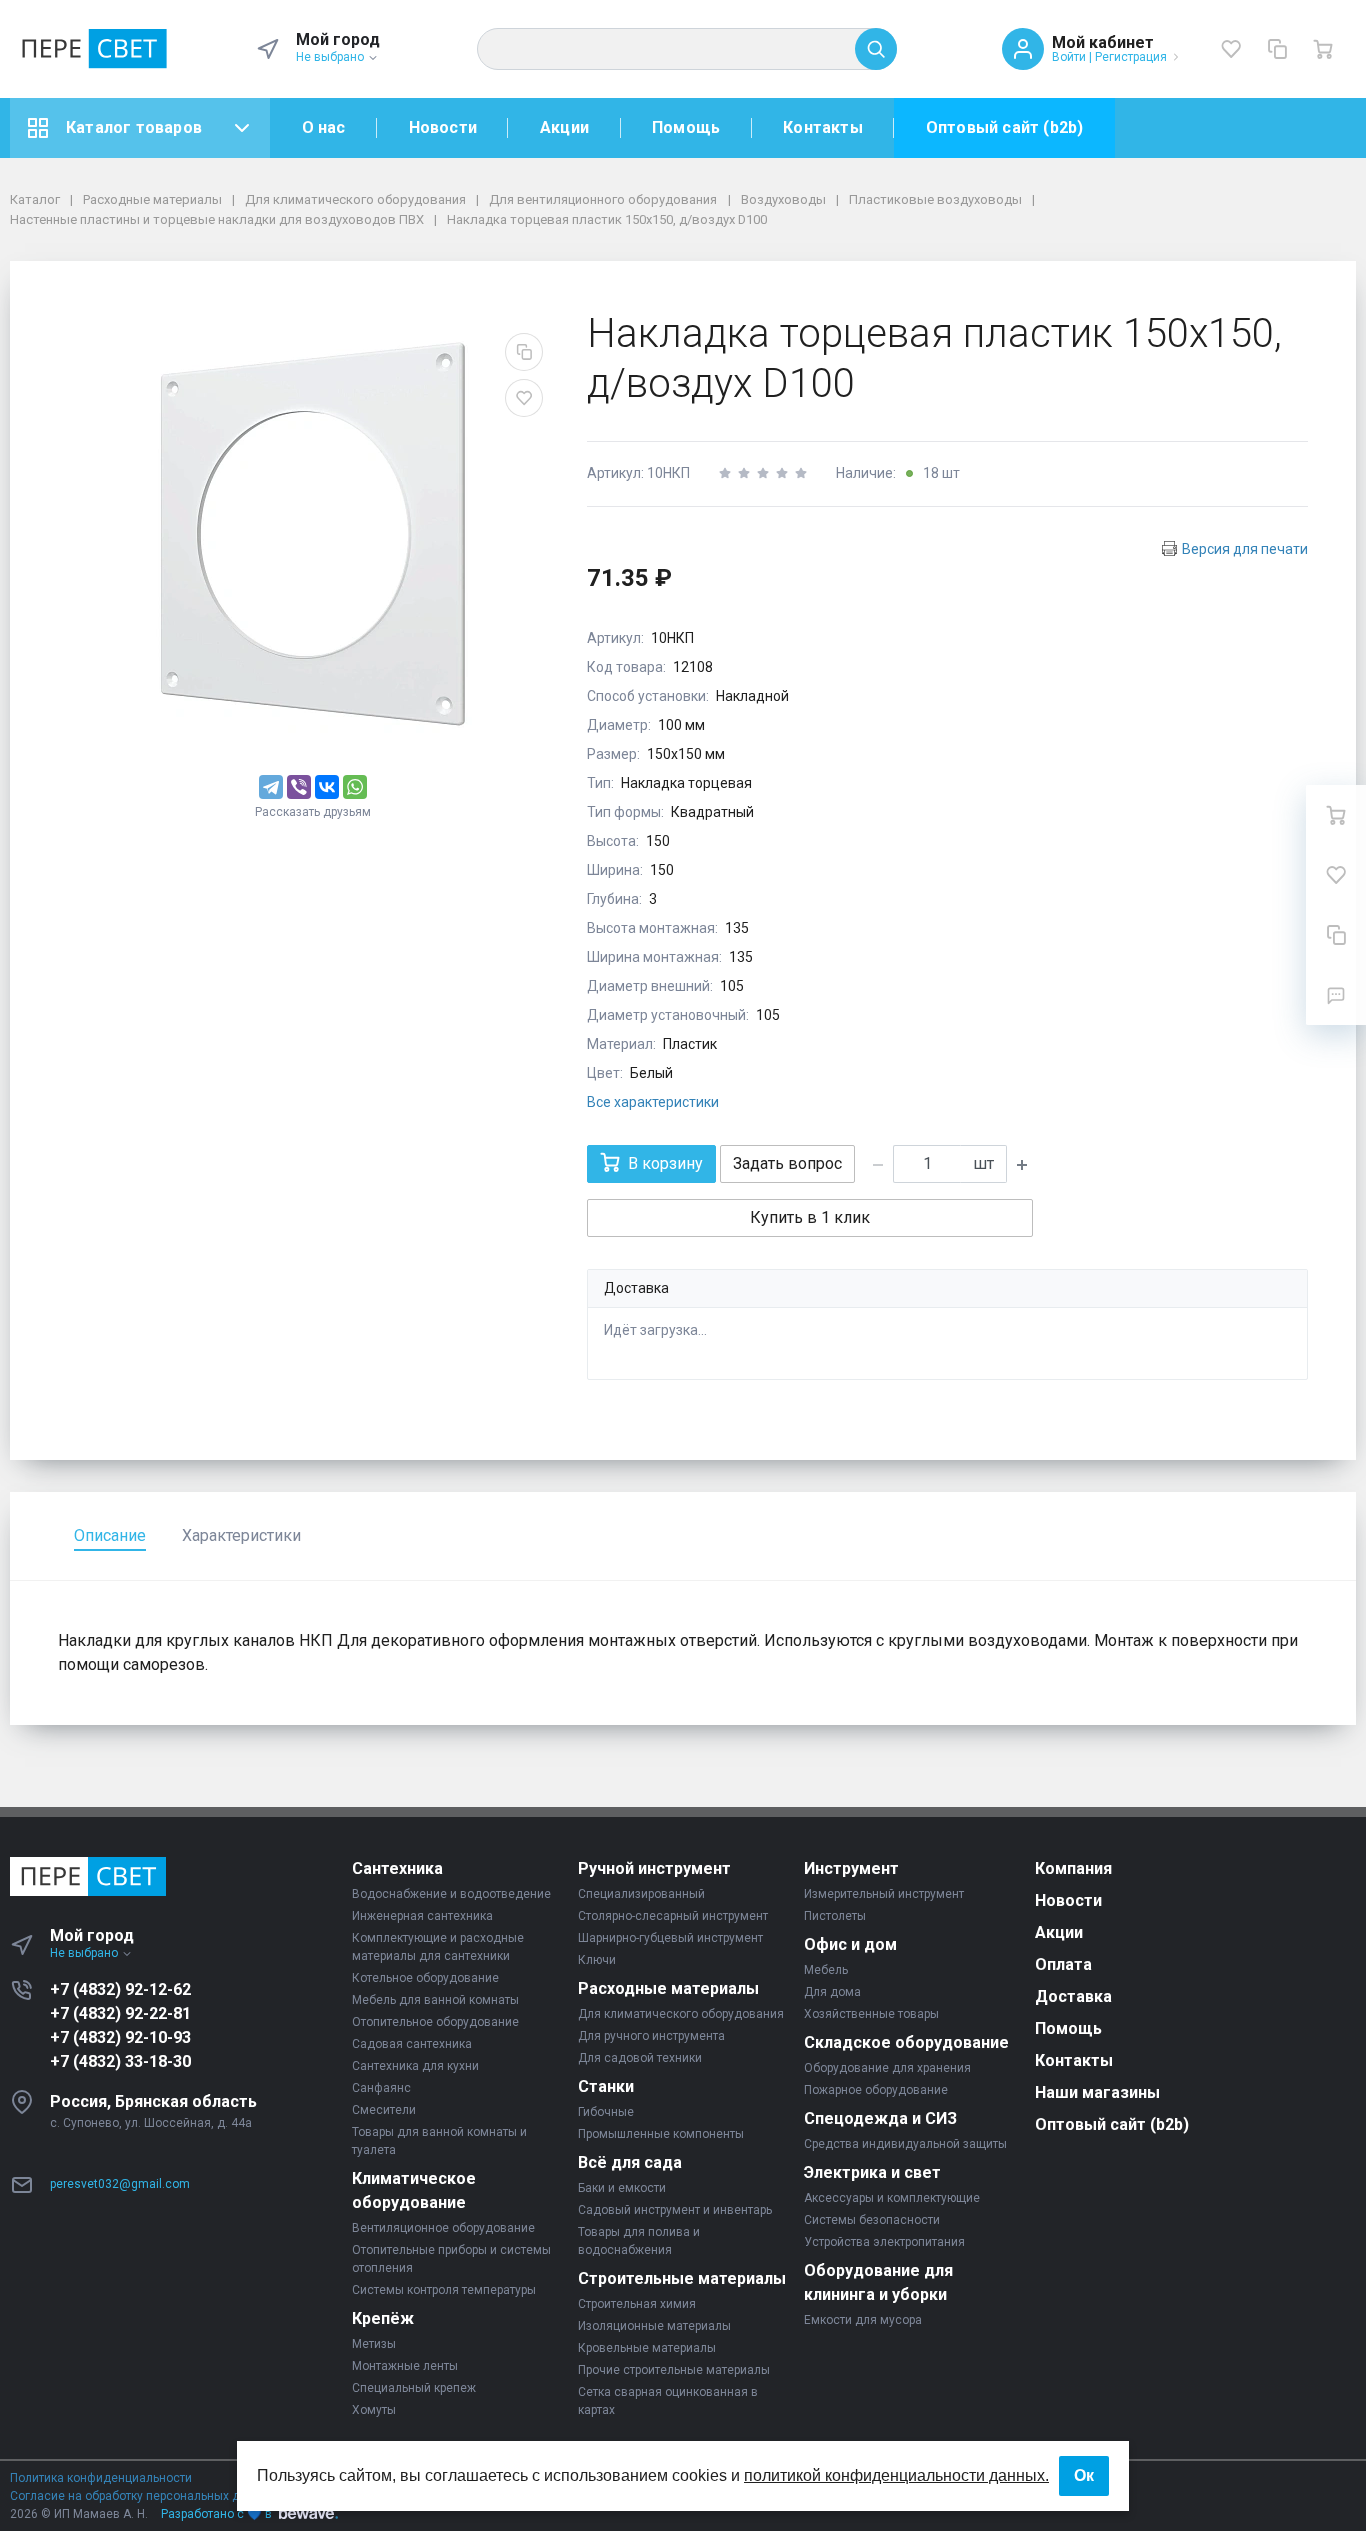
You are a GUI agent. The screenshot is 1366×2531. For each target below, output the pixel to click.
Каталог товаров (134, 127)
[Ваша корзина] (1323, 49)
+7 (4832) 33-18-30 (120, 2061)
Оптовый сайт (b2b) (1005, 127)
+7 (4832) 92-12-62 (120, 1989)
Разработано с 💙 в (216, 2514)
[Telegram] (271, 787)
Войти (1069, 57)
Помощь (686, 127)
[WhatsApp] (355, 787)
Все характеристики (653, 1102)
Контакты (823, 127)
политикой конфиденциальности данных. (896, 2475)
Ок (1084, 2475)
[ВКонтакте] (327, 787)
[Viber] (299, 787)
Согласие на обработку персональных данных (143, 2496)
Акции (564, 127)
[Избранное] (1231, 49)
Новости (443, 127)
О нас (324, 127)
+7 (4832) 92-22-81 (120, 2013)
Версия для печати (1245, 549)
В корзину (665, 1163)
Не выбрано (331, 57)
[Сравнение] (1277, 49)
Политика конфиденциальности (101, 2478)
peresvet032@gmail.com (120, 2184)
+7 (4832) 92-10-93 (120, 2037)
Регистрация (1131, 57)
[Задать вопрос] (1336, 995)
